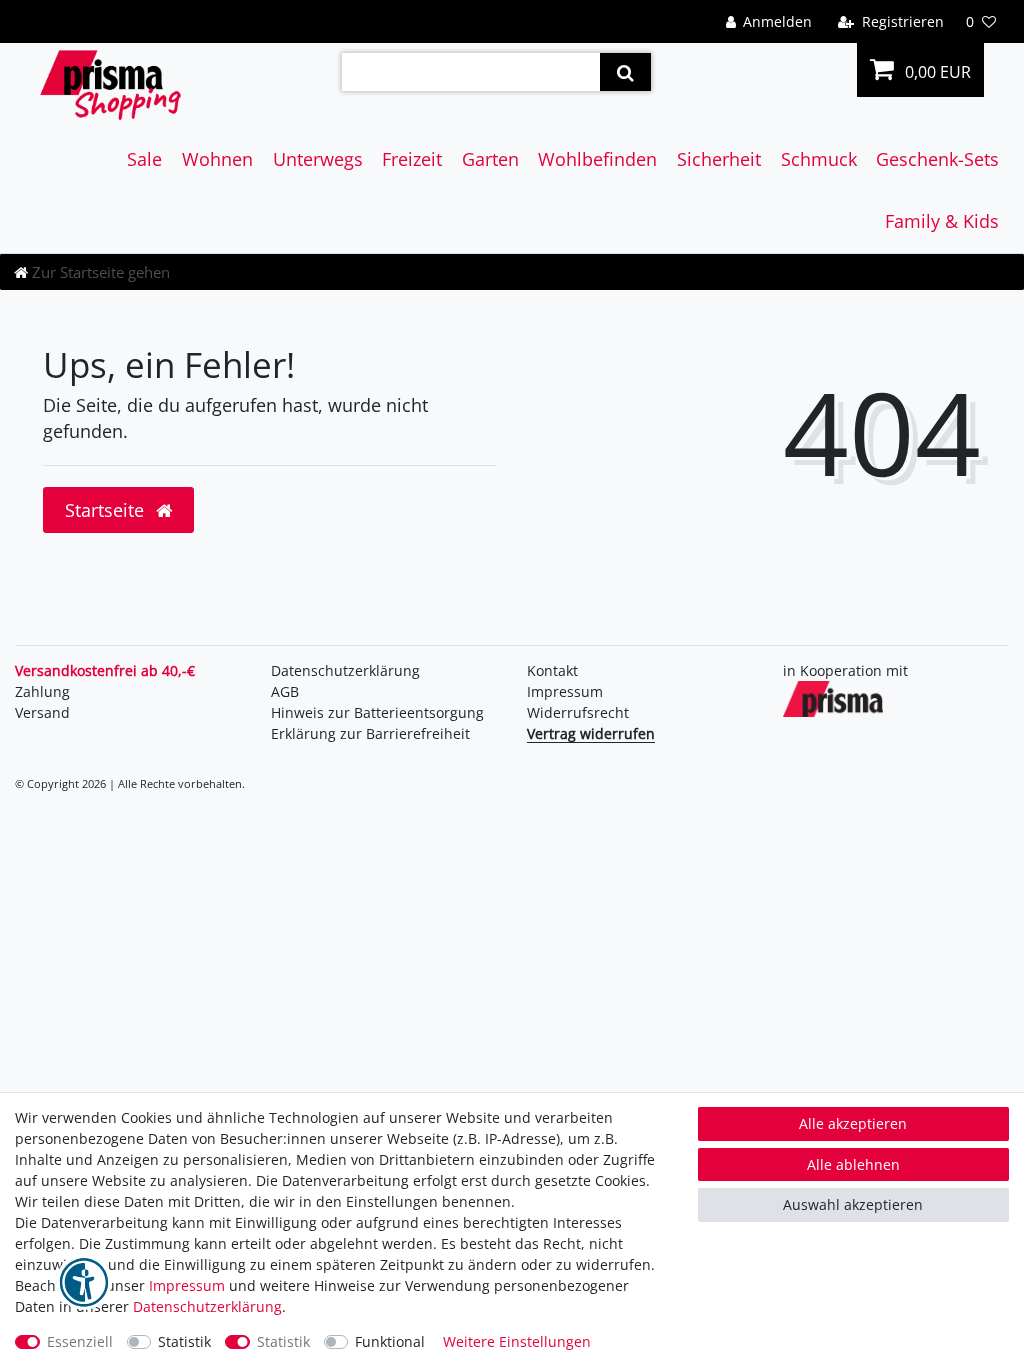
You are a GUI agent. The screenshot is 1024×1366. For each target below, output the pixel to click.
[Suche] (625, 72)
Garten (490, 159)
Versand (42, 712)
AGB (285, 691)
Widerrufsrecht (578, 712)
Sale (144, 159)
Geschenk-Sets (937, 159)
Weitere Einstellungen (517, 1341)
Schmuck (819, 159)
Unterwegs (318, 159)
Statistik (184, 1341)
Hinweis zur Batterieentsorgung (377, 712)
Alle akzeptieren (853, 1123)
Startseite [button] (107, 510)
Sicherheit (719, 159)
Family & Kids (942, 221)
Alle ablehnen (853, 1164)
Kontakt (552, 670)
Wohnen (217, 159)
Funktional (390, 1341)
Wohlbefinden (597, 159)
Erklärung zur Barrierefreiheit (370, 733)
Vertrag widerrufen (591, 733)
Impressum (565, 691)
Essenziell (80, 1341)
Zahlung (42, 691)
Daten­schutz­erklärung (345, 670)
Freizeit (412, 159)
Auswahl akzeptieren (853, 1204)
